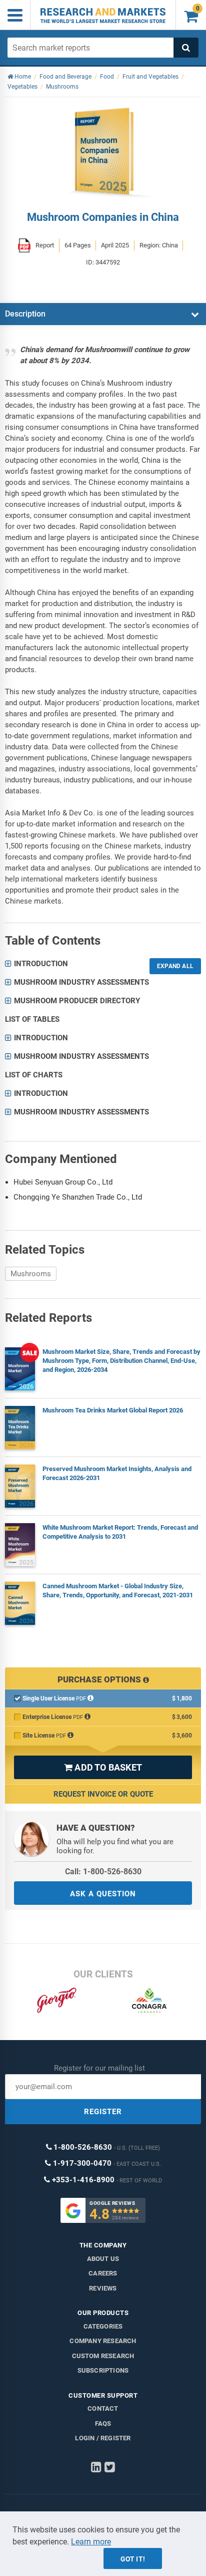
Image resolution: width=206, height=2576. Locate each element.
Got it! (133, 2559)
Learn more (91, 2542)
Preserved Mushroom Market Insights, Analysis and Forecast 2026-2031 (117, 1473)
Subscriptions (103, 2370)
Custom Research (103, 2356)
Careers (103, 2273)
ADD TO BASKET (103, 1767)
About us (103, 2259)
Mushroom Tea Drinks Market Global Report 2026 (113, 1410)
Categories (103, 2326)
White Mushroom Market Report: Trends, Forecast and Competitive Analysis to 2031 (120, 1532)
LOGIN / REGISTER (103, 2438)
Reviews (103, 2288)
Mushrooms (31, 1274)
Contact (103, 2408)
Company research (103, 2341)
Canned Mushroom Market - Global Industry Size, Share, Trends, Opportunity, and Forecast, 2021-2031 (118, 1591)
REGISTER (103, 2112)
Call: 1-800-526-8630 (103, 1872)
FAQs (103, 2423)
